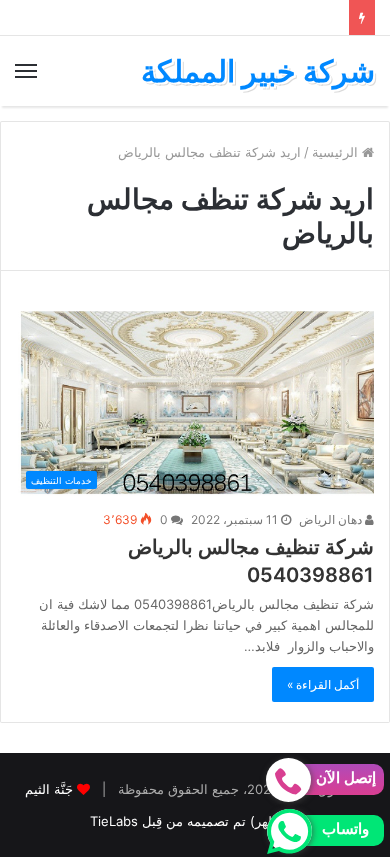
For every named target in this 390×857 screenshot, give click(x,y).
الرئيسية (337, 152)
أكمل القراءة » (323, 684)
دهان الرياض (332, 519)
